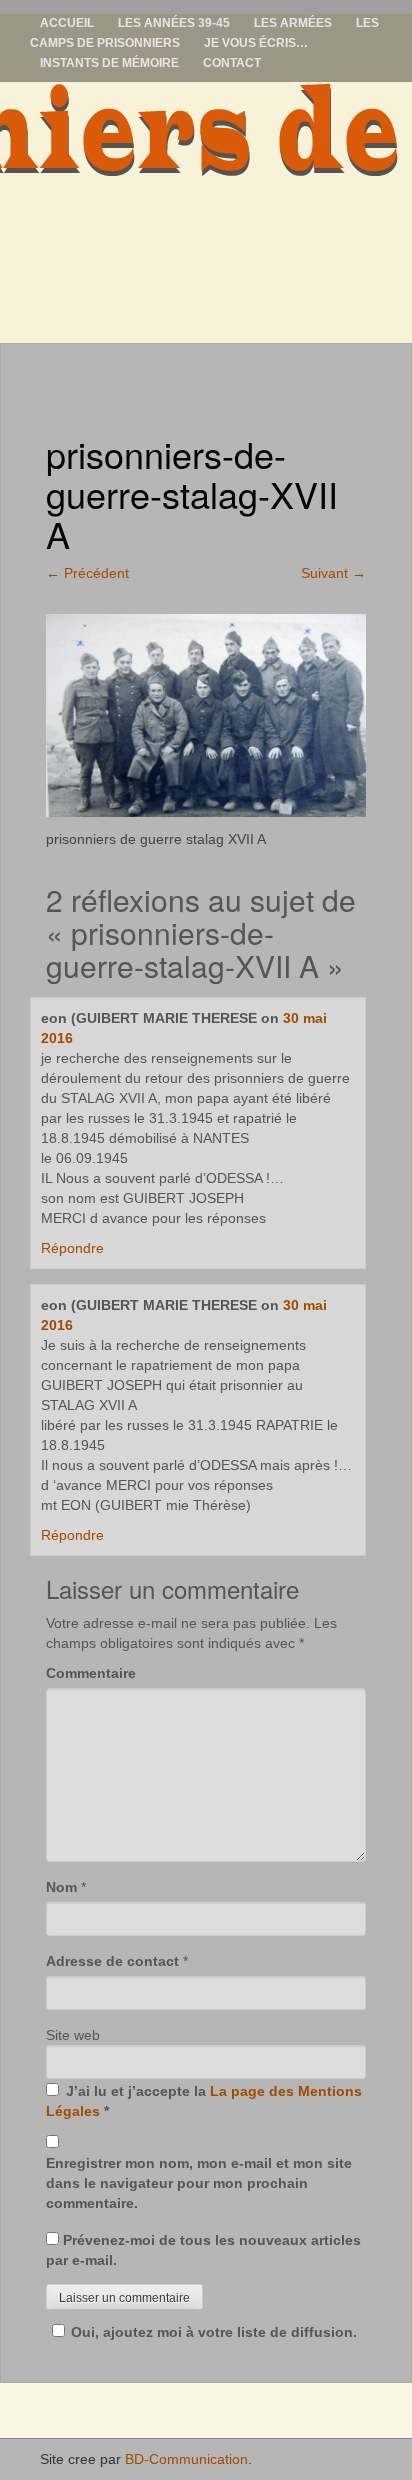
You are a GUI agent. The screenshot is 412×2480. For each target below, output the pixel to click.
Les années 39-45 (174, 23)
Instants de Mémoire (109, 63)
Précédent (87, 573)
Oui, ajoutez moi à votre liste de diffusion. (214, 2332)
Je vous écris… (256, 43)
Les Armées (293, 23)
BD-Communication (186, 2459)
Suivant (333, 573)
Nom (61, 1887)
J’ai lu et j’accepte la (204, 2101)
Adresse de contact (112, 1961)
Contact (232, 63)
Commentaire (91, 1673)
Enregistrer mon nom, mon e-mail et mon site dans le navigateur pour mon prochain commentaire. (199, 2183)
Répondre (72, 1248)
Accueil (67, 23)
